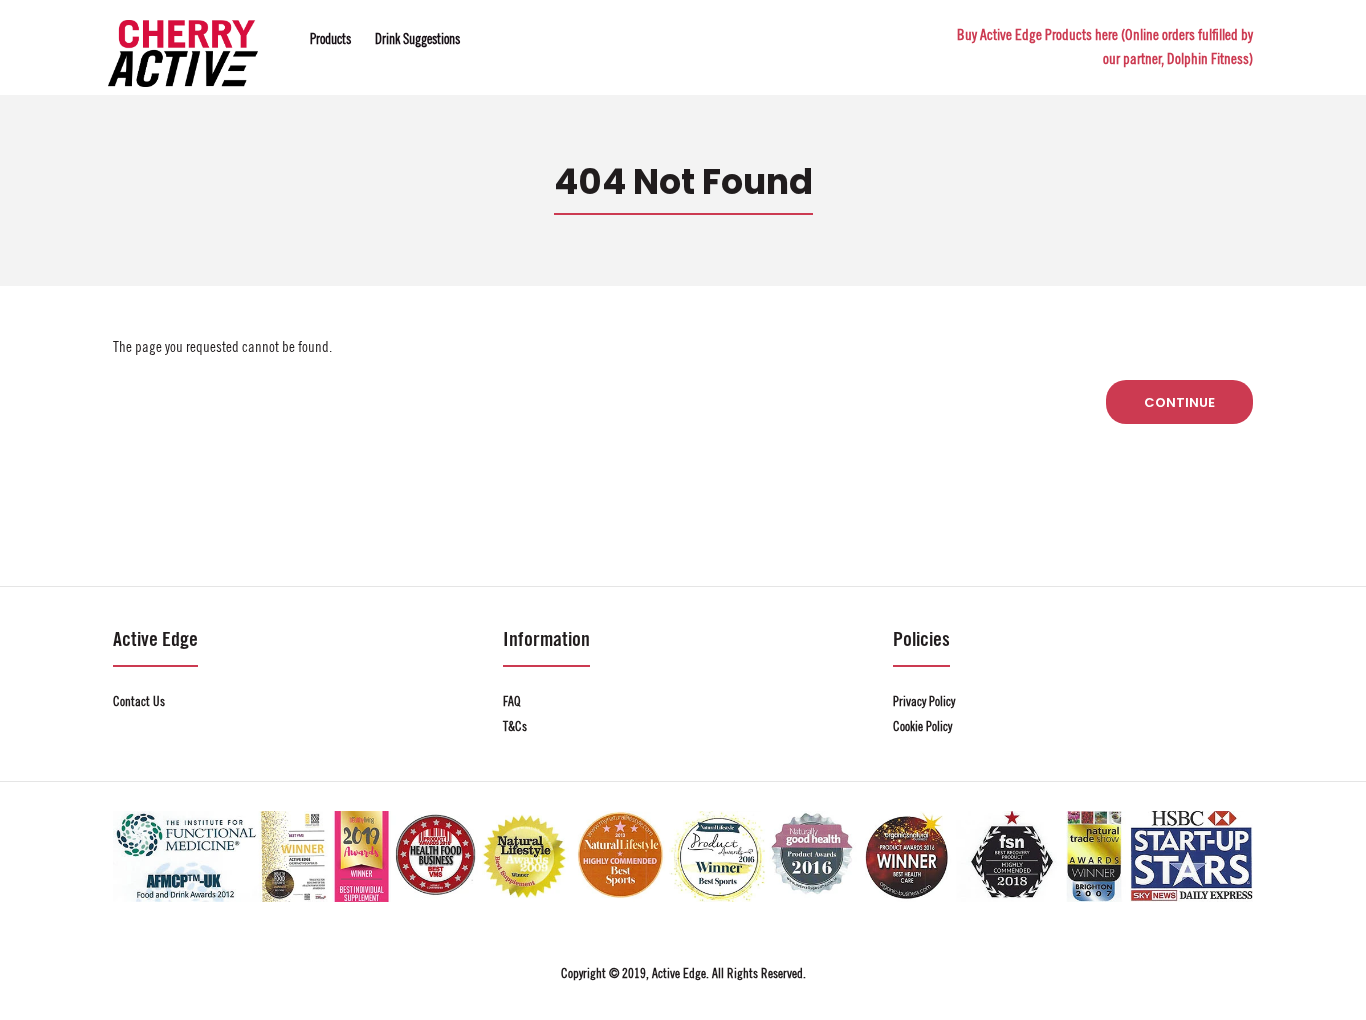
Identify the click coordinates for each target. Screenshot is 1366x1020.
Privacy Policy (924, 701)
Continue (1179, 402)
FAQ (512, 701)
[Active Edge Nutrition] (183, 82)
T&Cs (515, 726)
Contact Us (139, 701)
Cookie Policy (922, 726)
